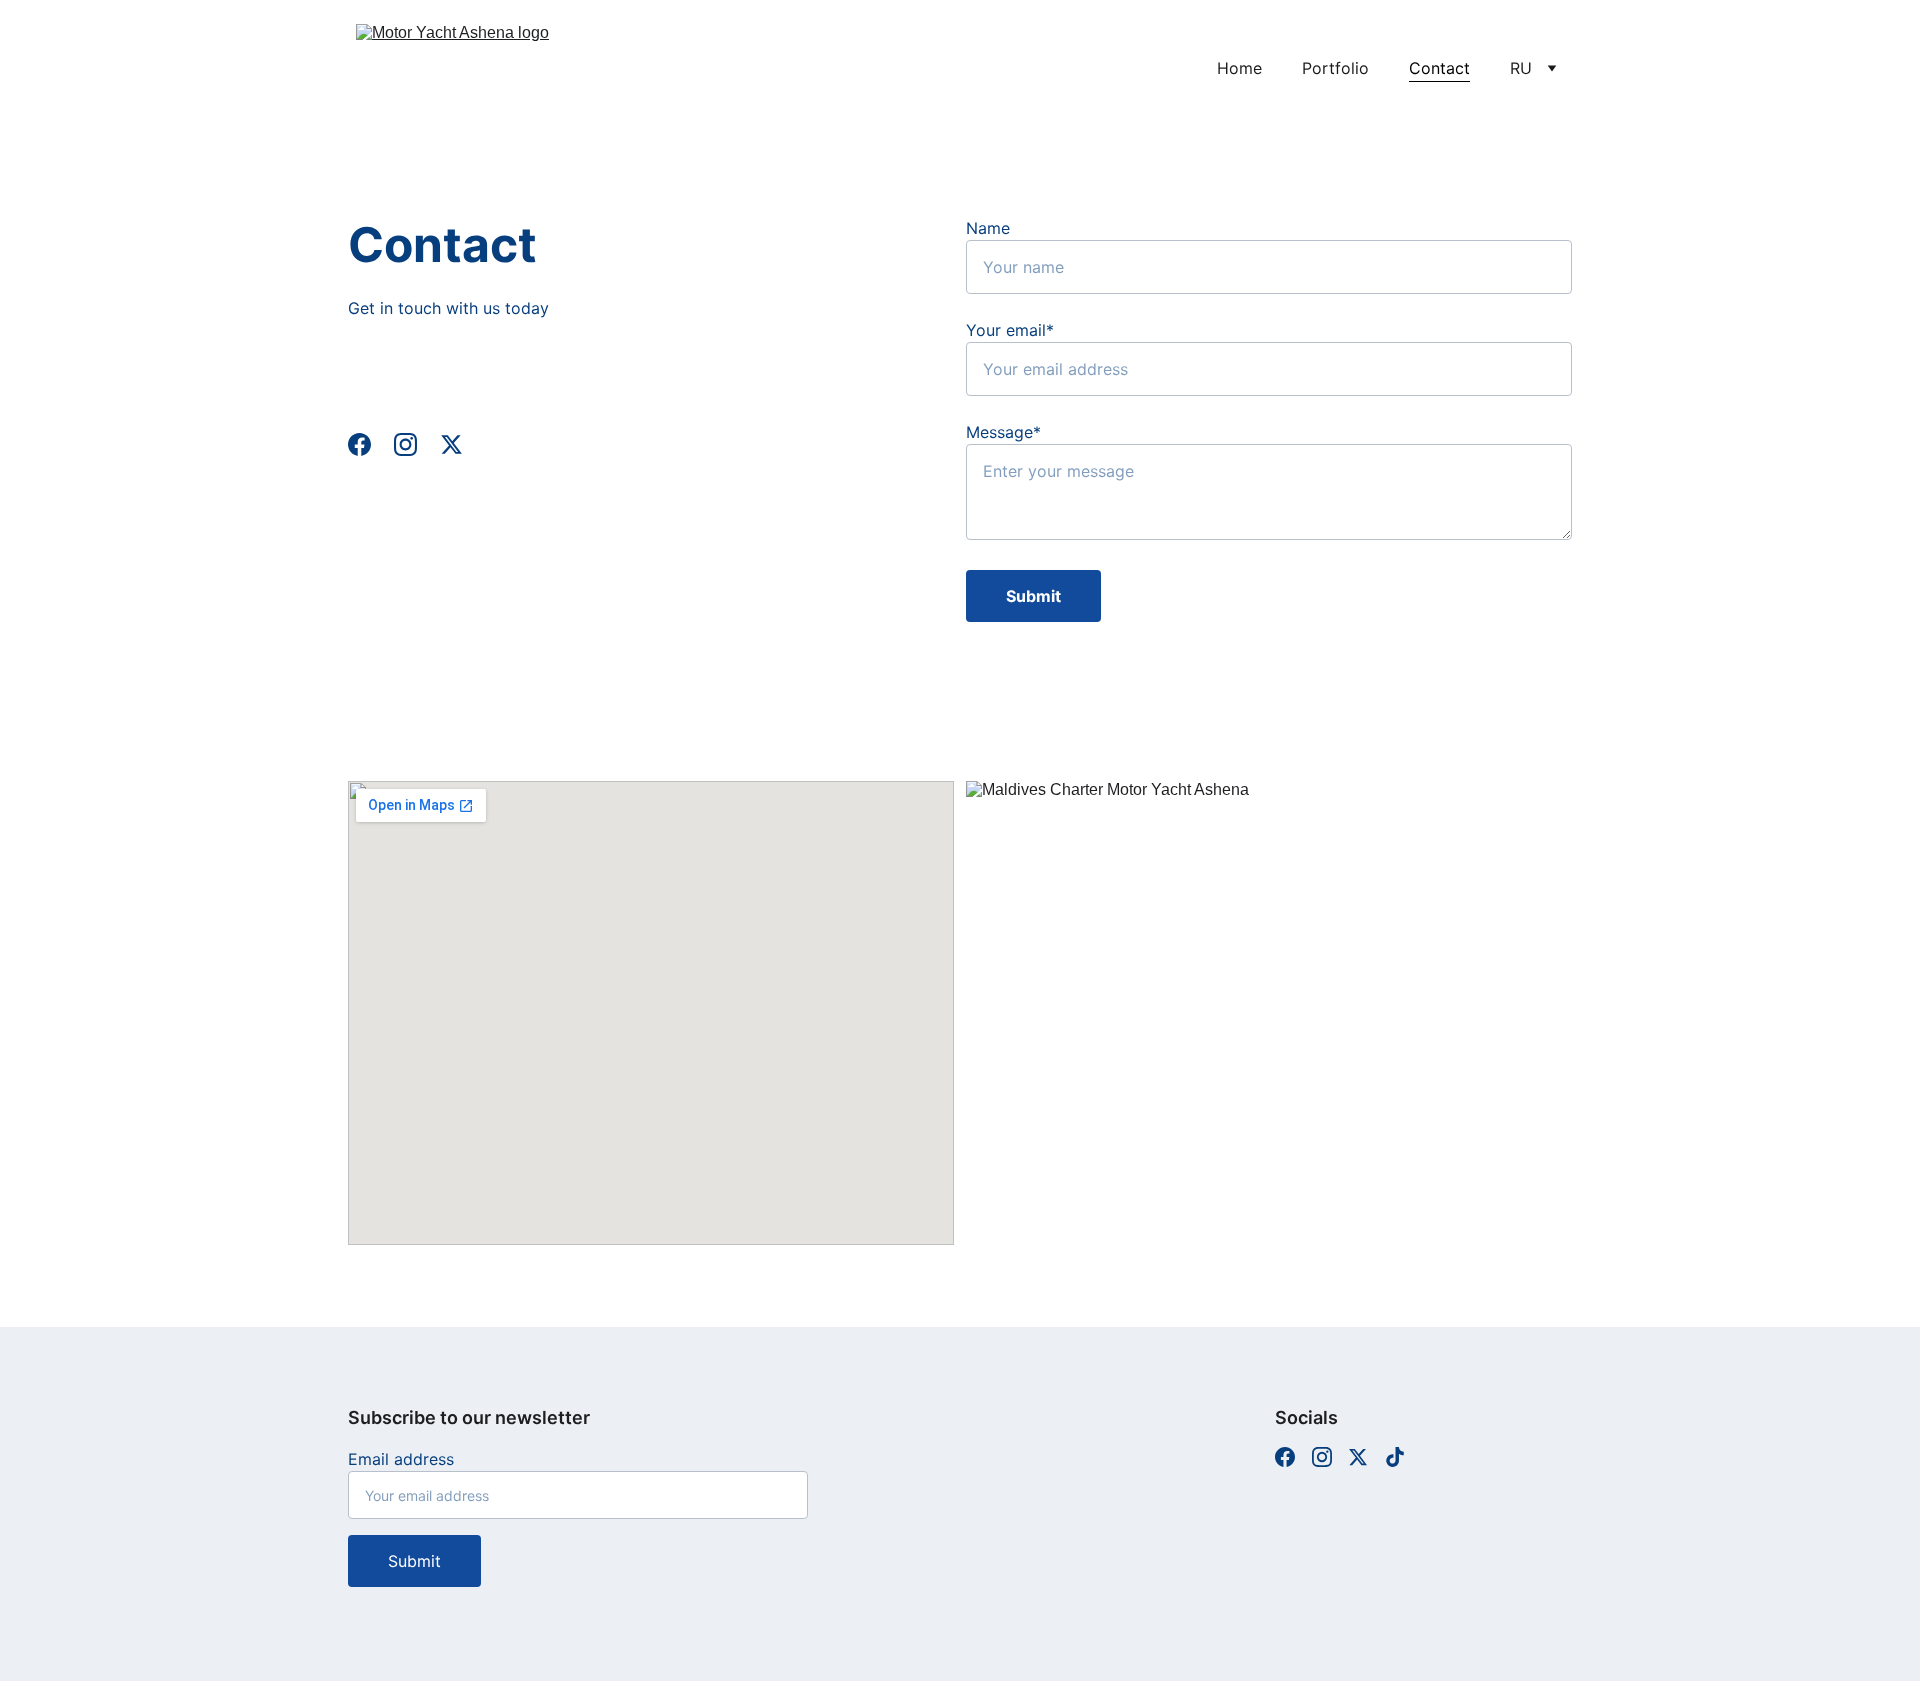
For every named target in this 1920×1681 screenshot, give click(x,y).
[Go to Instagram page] (415, 444)
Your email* (1010, 330)
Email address (401, 1459)
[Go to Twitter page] (451, 444)
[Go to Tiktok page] (1395, 1457)
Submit (1033, 596)
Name (988, 228)
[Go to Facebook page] (369, 444)
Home (1239, 68)
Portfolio (1335, 68)
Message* (1003, 432)
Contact (1439, 68)
